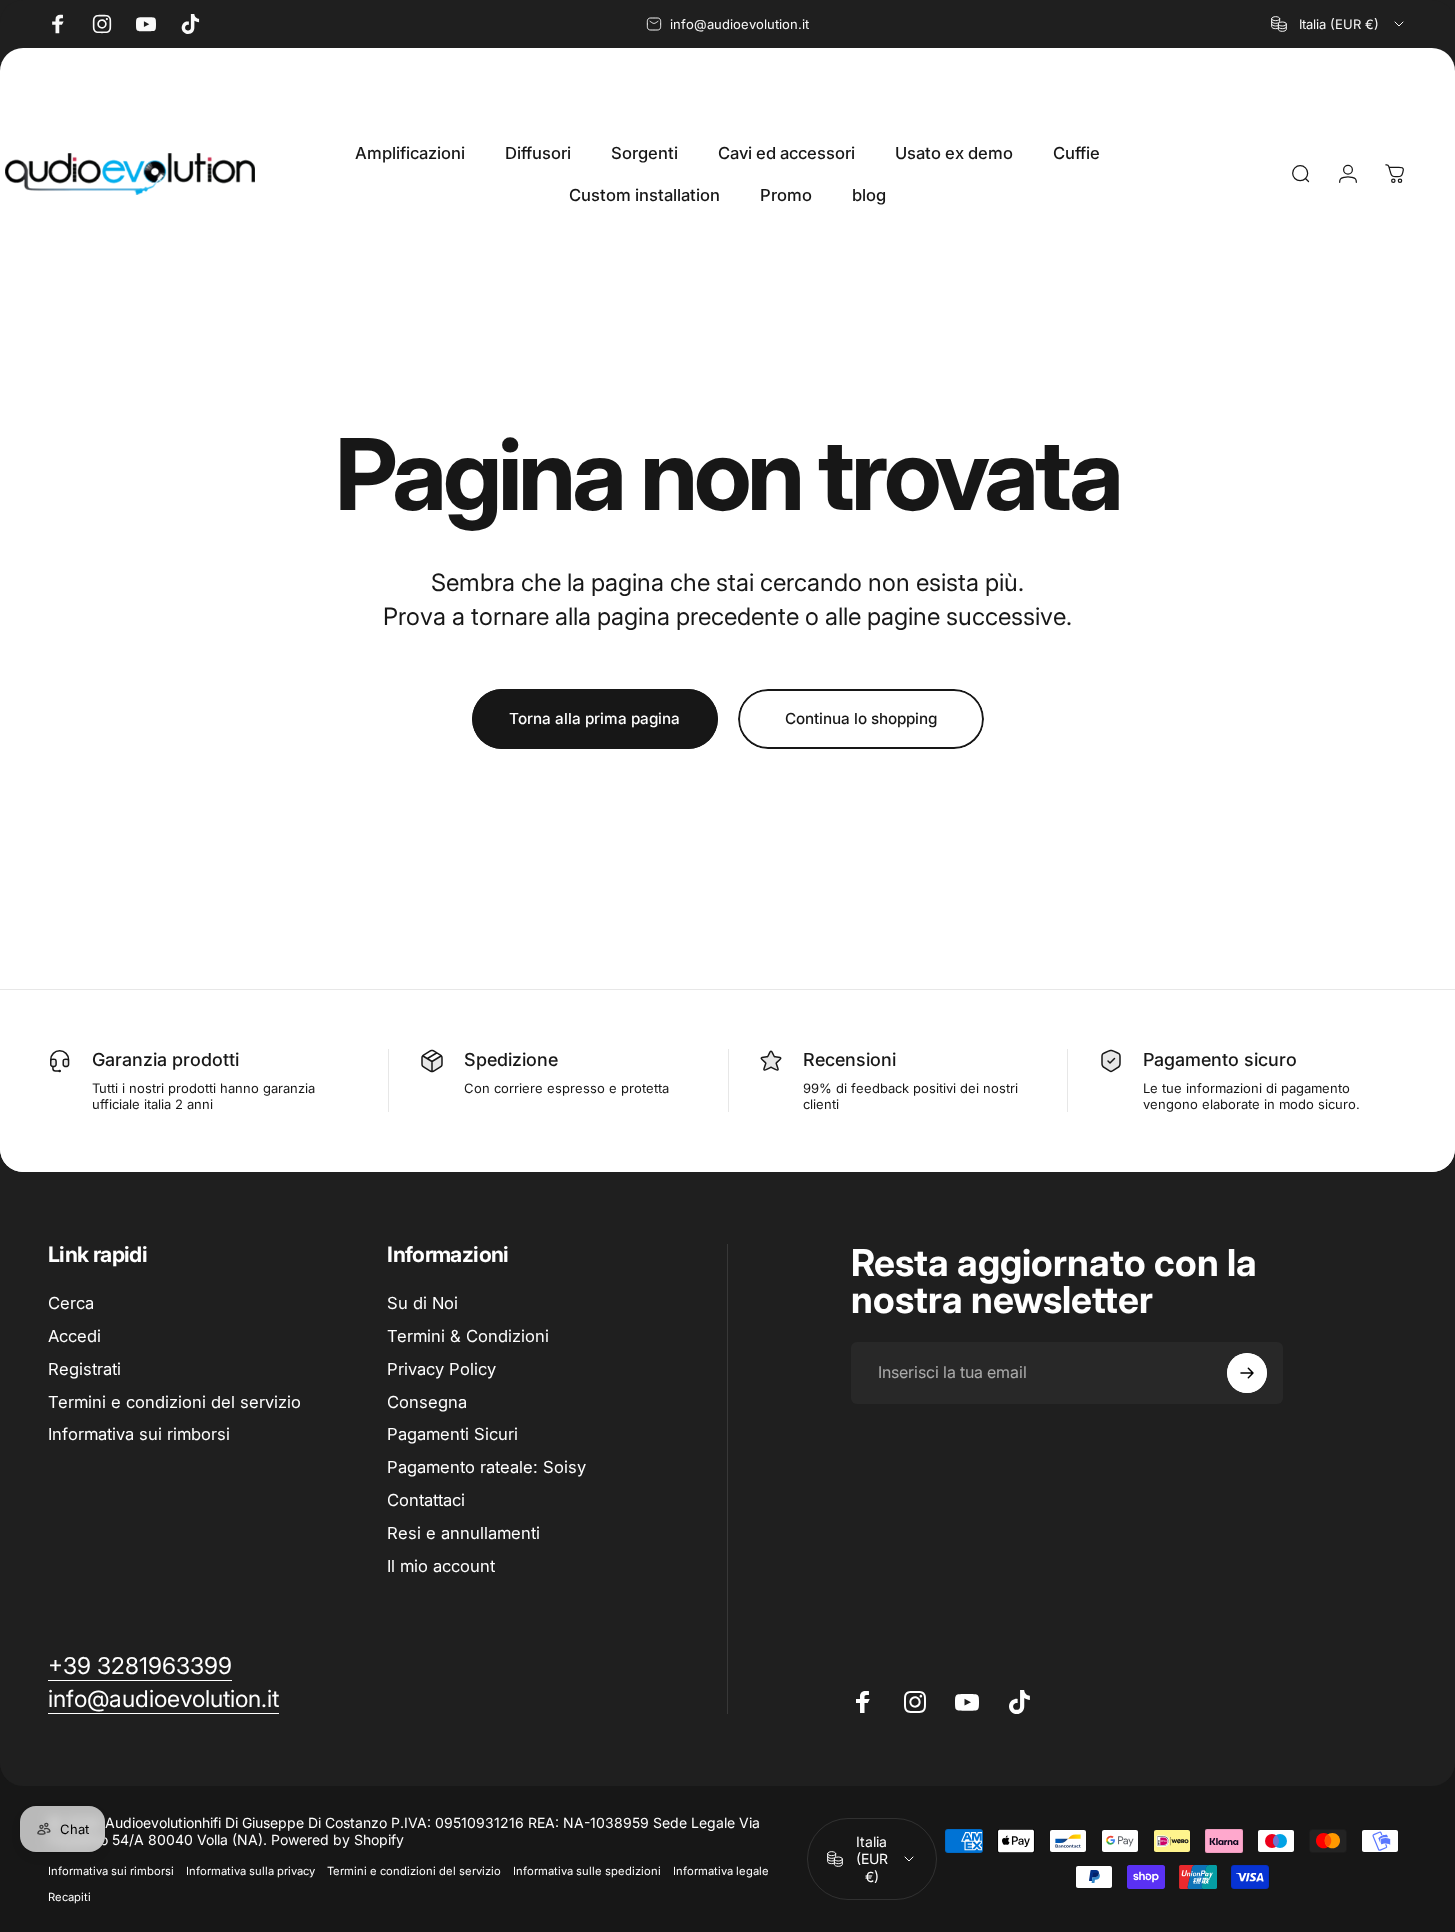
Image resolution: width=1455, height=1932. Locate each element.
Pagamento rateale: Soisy (486, 1467)
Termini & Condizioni (468, 1336)
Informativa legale (721, 1871)
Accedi (74, 1336)
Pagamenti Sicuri (452, 1434)
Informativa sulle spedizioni (587, 1871)
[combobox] (1339, 24)
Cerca (71, 1303)
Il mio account (441, 1565)
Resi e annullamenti (463, 1532)
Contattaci (426, 1500)
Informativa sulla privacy (250, 1871)
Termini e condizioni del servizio (174, 1401)
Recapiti (69, 1897)
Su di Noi (422, 1303)
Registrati (84, 1368)
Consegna (427, 1401)
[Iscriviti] (1247, 1373)
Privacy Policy (441, 1368)
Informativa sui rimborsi (139, 1434)
